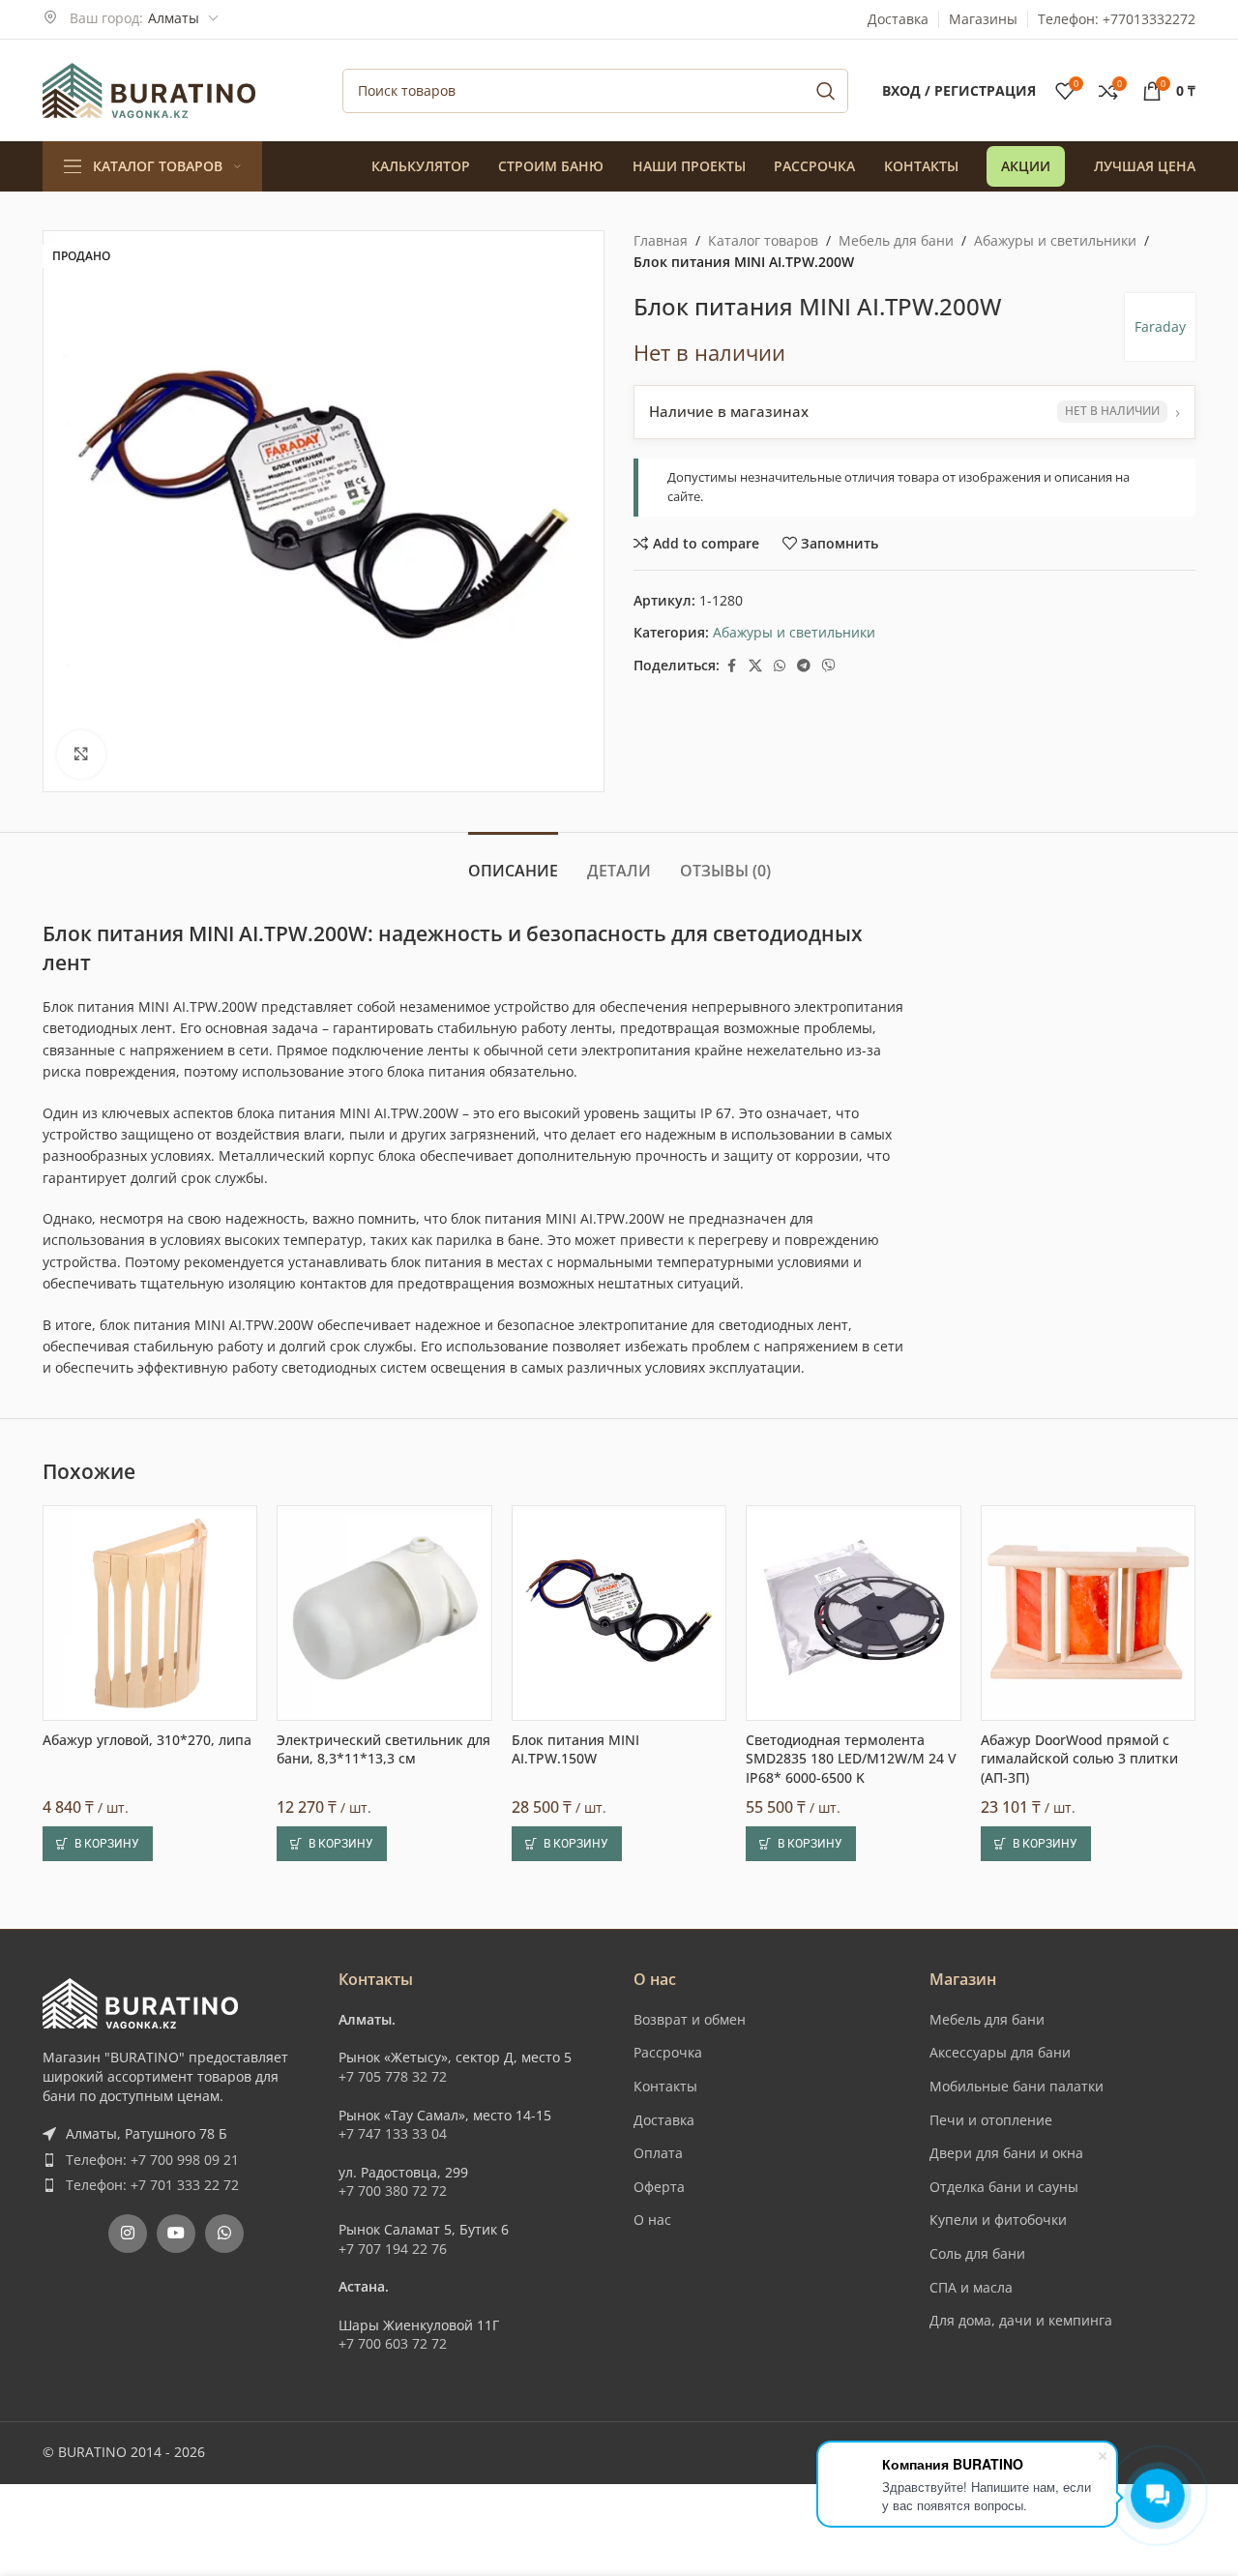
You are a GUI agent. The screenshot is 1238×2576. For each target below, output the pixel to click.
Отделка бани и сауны (1004, 2187)
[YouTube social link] (176, 2234)
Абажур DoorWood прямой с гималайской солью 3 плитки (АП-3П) (1079, 1759)
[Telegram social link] (804, 666)
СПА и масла (971, 2287)
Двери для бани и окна (1006, 2153)
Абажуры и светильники (1055, 240)
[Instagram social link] (128, 2234)
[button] (98, 1844)
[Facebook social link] (731, 666)
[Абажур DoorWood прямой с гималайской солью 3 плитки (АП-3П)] (1088, 1613)
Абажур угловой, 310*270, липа (147, 1740)
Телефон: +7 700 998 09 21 (152, 2160)
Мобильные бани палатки (1017, 2086)
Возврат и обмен (690, 2019)
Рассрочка (668, 2052)
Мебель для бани (896, 240)
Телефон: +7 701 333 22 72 (152, 2185)
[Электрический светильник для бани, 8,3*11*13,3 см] (384, 1613)
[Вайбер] (829, 666)
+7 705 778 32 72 (393, 2076)
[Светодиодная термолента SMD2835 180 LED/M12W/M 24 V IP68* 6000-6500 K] (853, 1613)
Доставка (898, 19)
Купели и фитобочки (998, 2220)
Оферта (659, 2187)
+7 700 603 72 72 (393, 2343)
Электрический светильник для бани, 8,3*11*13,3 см (383, 1749)
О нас (652, 2220)
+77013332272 (1149, 19)
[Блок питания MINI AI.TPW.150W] (619, 1613)
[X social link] (755, 666)
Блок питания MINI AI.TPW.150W (575, 1749)
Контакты (665, 2086)
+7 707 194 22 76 (393, 2249)
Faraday (1160, 326)
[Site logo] (149, 89)
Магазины (983, 19)
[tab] (513, 861)
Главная (661, 240)
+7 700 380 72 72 (393, 2191)
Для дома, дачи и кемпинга (1021, 2320)
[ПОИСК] (826, 91)
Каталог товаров (763, 240)
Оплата (658, 2153)
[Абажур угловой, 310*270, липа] (150, 1613)
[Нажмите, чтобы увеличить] (81, 755)
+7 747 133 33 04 (393, 2133)
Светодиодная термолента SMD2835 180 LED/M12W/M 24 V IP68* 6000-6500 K (851, 1759)
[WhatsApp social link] (780, 666)
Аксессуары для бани (1000, 2052)
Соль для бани (977, 2253)
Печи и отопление (991, 2120)
